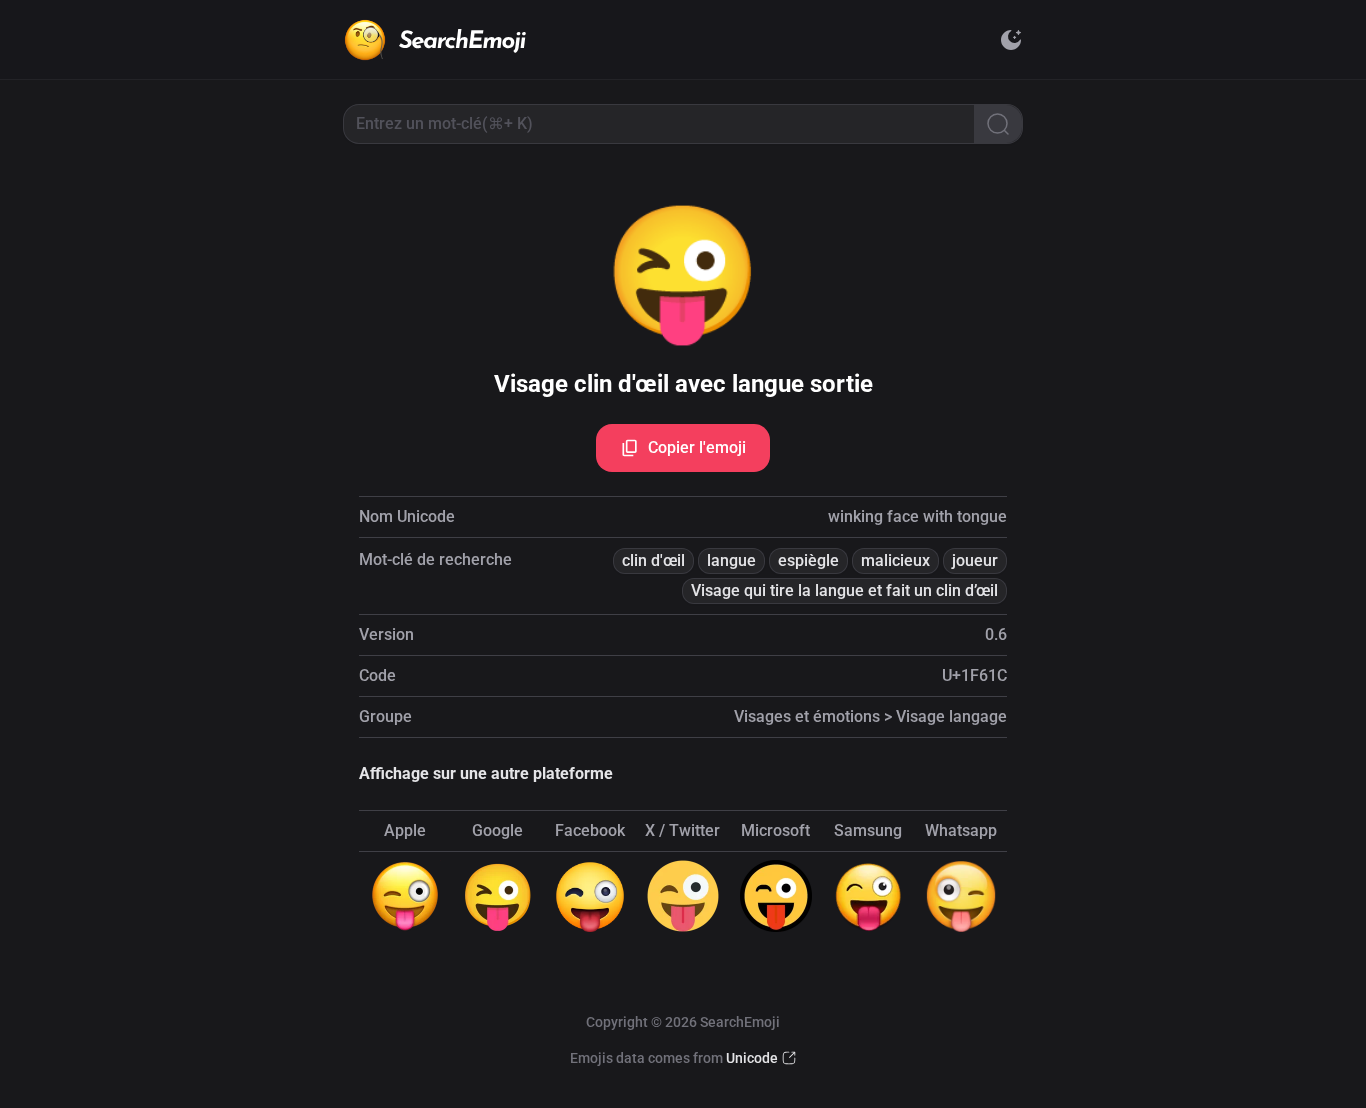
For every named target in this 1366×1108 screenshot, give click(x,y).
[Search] (998, 124)
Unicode (752, 1058)
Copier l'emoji (697, 447)
